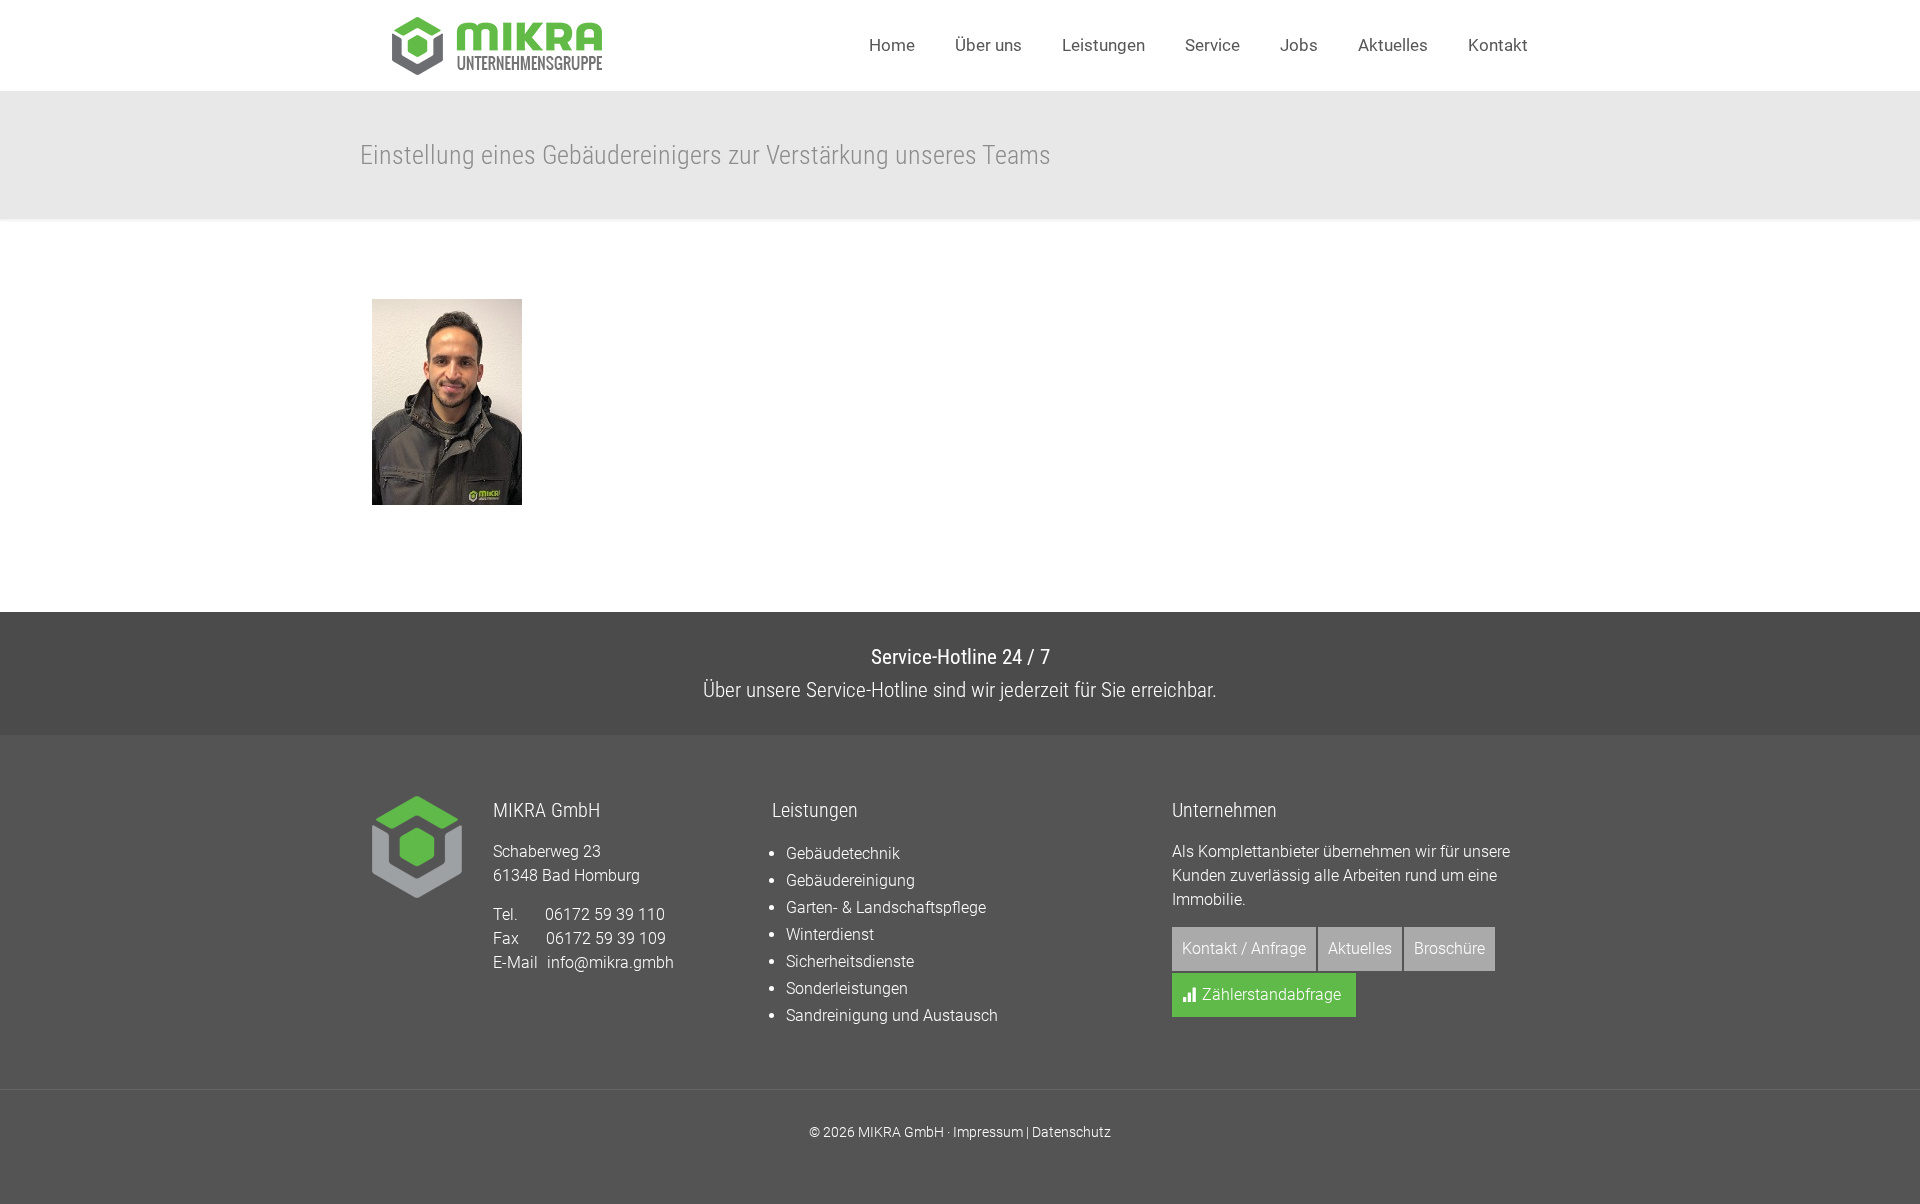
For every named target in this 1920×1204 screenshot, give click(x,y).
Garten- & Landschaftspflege (886, 907)
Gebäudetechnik (843, 853)
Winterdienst (830, 934)
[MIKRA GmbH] (497, 45)
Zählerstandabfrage (1269, 994)
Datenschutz (1071, 1132)
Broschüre (1449, 948)
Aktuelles (1360, 948)
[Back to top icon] (1824, 1163)
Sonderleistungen (847, 988)
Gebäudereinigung (850, 880)
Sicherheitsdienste (850, 961)
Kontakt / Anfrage (1244, 948)
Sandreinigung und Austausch (892, 1015)
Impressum (988, 1132)
